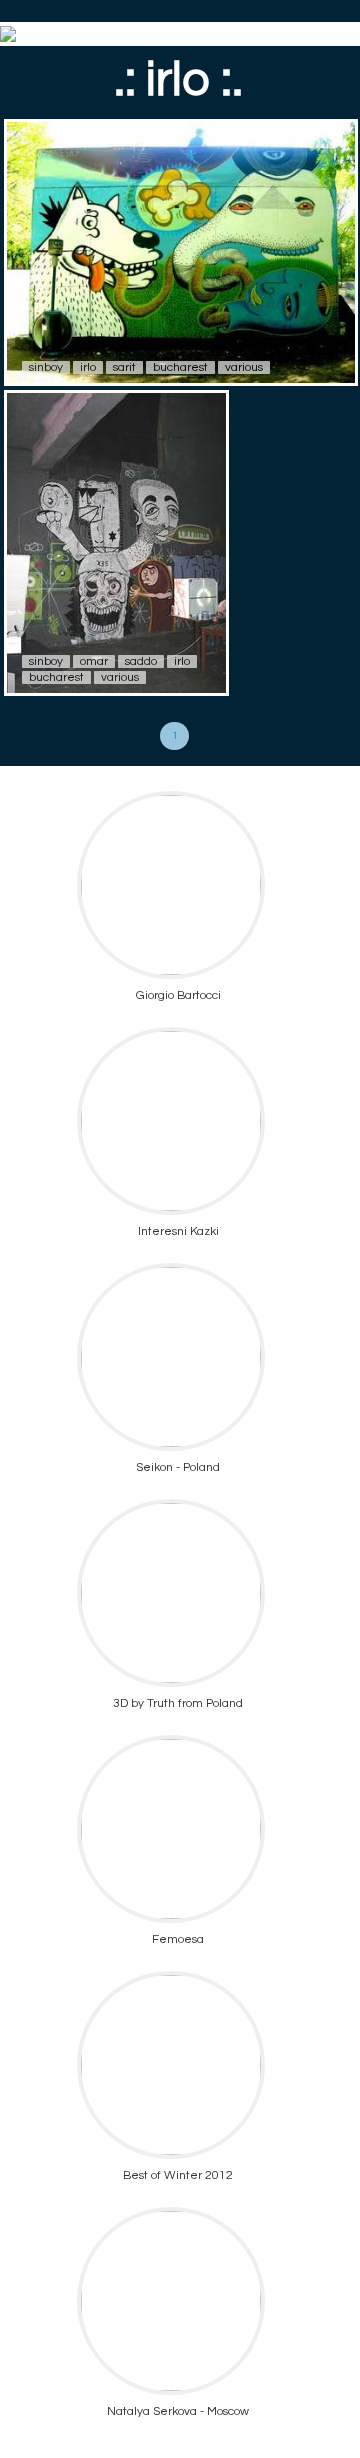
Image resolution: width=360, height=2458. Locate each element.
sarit (124, 367)
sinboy (46, 367)
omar (94, 661)
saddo (141, 661)
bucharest (180, 367)
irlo (88, 367)
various (244, 367)
